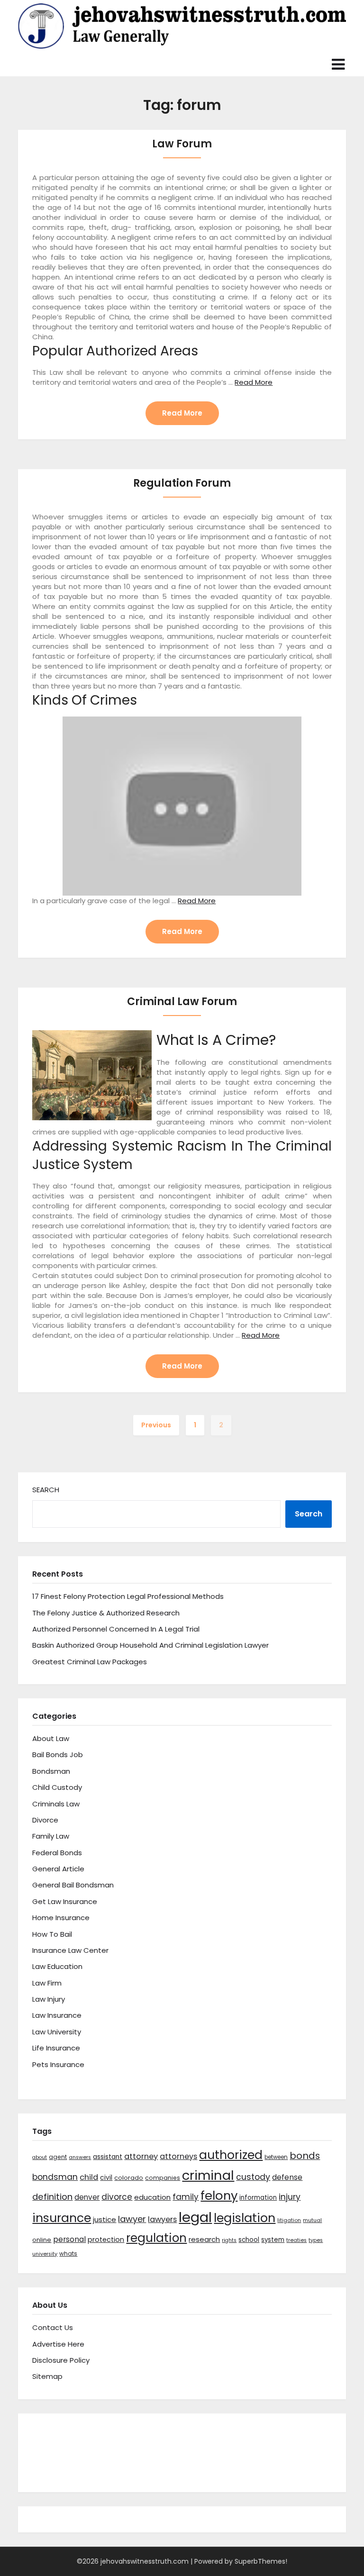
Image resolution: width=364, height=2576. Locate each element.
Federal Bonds (57, 1853)
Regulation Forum (182, 483)
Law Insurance (57, 2015)
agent (58, 2157)
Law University (57, 2032)
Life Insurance (56, 2048)
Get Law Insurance (65, 1901)
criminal (208, 2175)
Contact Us (53, 2327)
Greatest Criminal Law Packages (90, 1662)
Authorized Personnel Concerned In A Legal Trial (116, 1629)
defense (287, 2177)
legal (195, 2217)
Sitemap (47, 2376)
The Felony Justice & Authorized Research (106, 1613)
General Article (58, 1869)
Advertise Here (58, 2344)
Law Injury (49, 1999)
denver (87, 2197)
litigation (289, 2220)
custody (253, 2177)
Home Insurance (61, 1918)
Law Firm (47, 1983)
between (276, 2157)
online (42, 2240)
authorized (231, 2155)
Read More (254, 382)
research (204, 2239)
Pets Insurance (58, 2064)
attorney (141, 2156)
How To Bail (52, 1934)
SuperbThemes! (261, 2561)
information (258, 2198)
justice (105, 2219)
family (186, 2197)
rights (229, 2240)
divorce (117, 2197)
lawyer (132, 2219)
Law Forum (182, 144)
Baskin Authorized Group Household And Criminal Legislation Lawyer (150, 1645)
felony (219, 2195)
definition (52, 2197)
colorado (129, 2178)
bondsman (55, 2177)
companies (163, 2178)
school (249, 2240)
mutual (312, 2220)
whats (68, 2254)
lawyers (162, 2219)
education (152, 2197)
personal (69, 2239)
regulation (156, 2238)
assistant (108, 2157)
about (40, 2157)
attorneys (178, 2156)
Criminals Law (56, 1804)
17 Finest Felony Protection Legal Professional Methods (128, 1596)
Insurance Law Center (70, 1950)
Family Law (51, 1836)
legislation (245, 2218)
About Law (51, 1738)
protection (106, 2240)
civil (106, 2177)
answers (80, 2157)
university (45, 2254)
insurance (62, 2218)
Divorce (45, 1820)
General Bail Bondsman (73, 1885)
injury (290, 2197)
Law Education (57, 1966)
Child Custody (57, 1787)
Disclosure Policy (61, 2360)
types (316, 2240)
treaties (296, 2240)
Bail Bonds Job (58, 1755)
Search (46, 1490)
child (89, 2177)
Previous (156, 1425)
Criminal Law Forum (182, 1002)
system (273, 2240)
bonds (305, 2156)
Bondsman (51, 1771)
